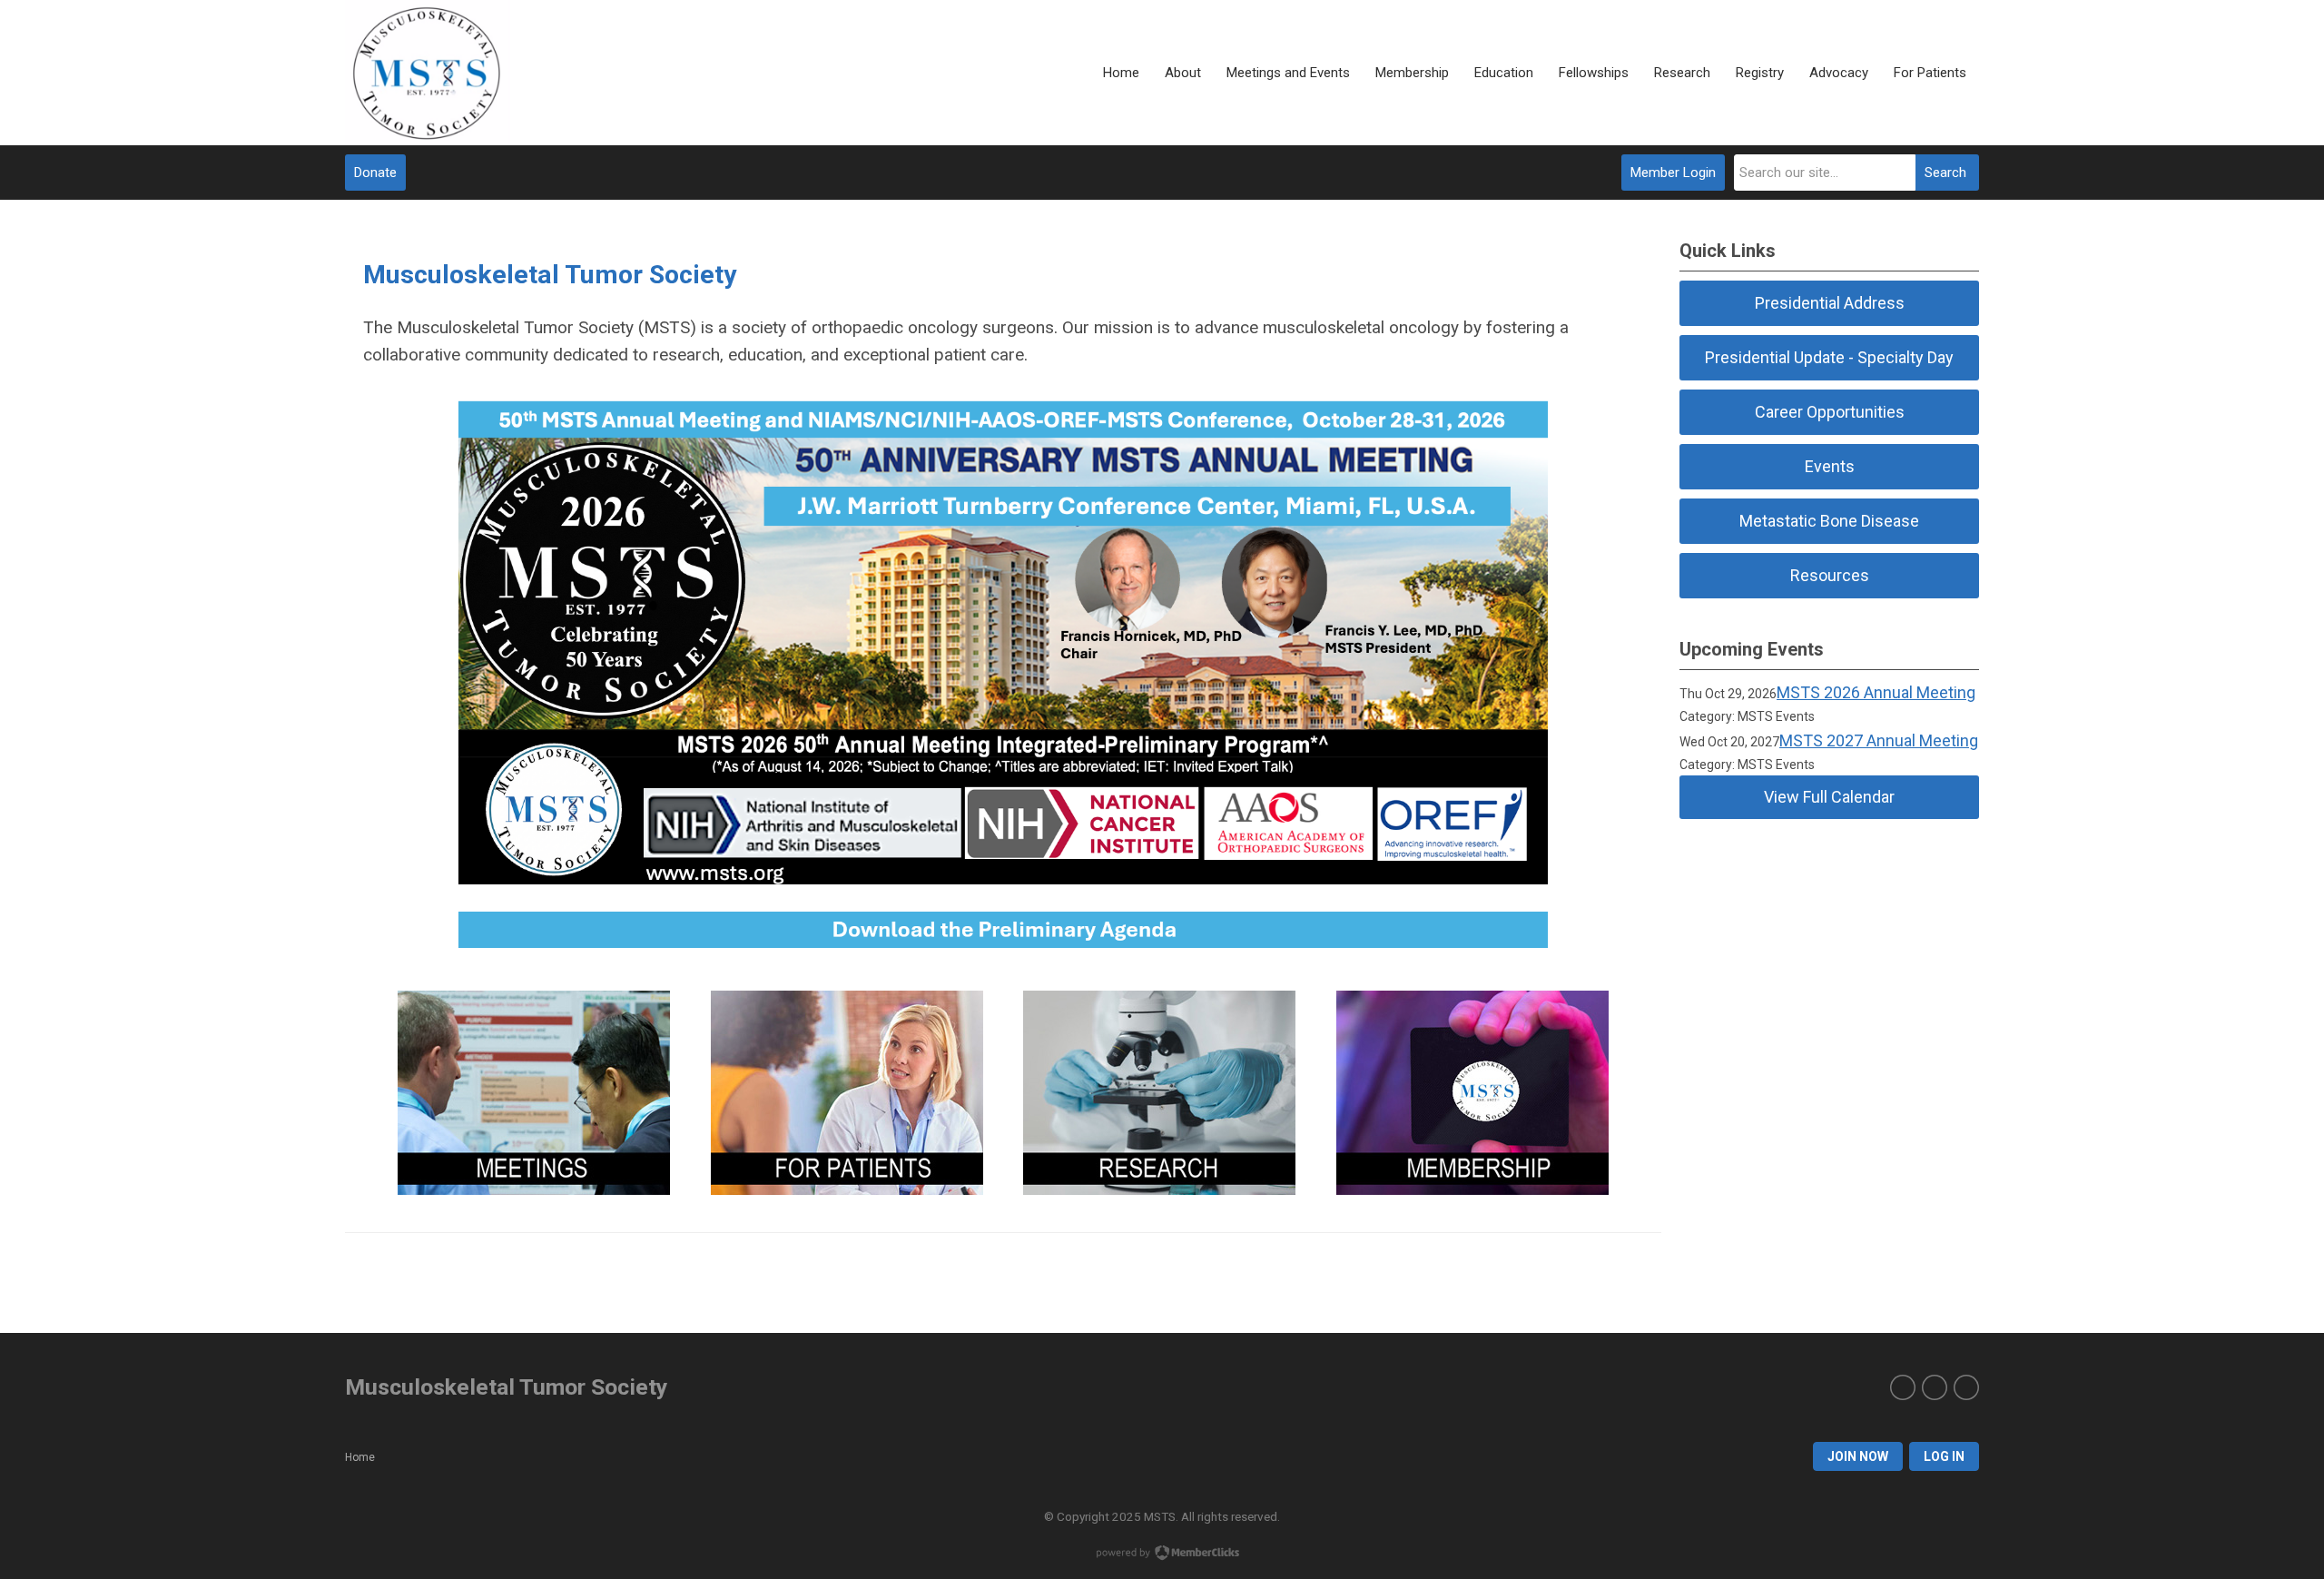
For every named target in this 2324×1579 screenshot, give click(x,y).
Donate (375, 173)
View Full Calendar (1829, 797)
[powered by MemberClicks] (1162, 1554)
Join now (1858, 1456)
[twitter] (1903, 1387)
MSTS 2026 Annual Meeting (1876, 692)
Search (1945, 173)
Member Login (1673, 173)
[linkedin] (1966, 1387)
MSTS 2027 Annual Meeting (1879, 740)
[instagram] (1935, 1387)
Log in (1944, 1456)
